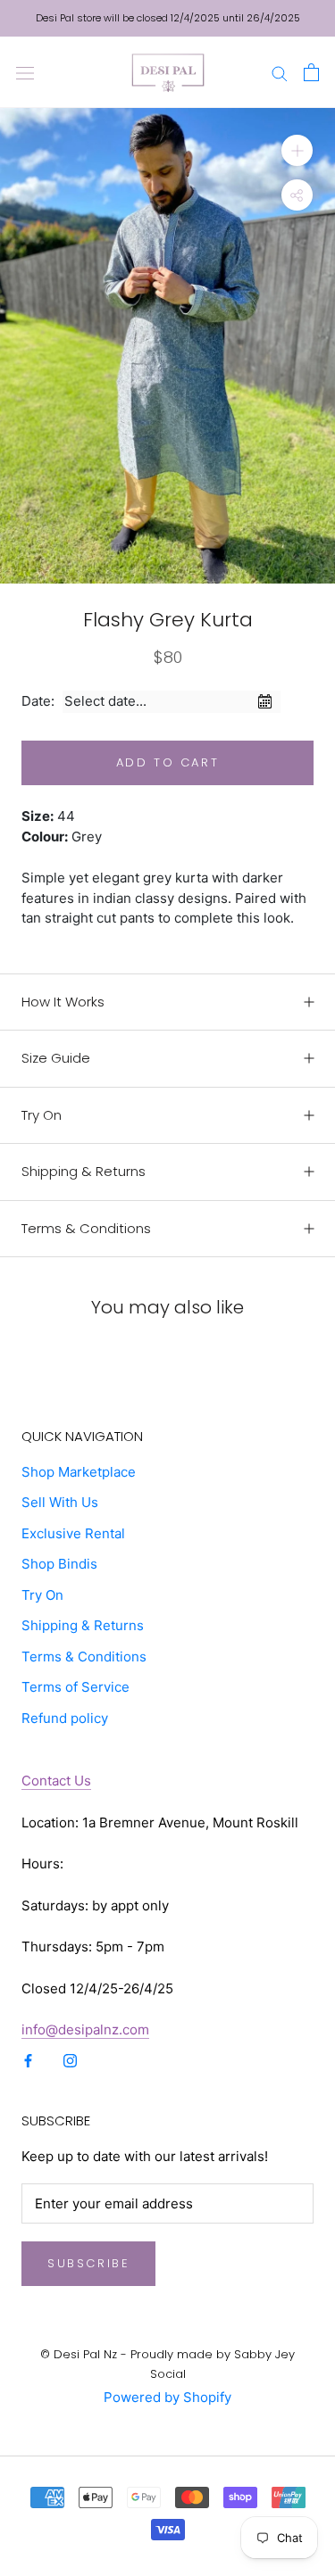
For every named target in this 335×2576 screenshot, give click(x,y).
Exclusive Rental (73, 1533)
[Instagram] (70, 2061)
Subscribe (88, 2263)
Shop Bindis (59, 1564)
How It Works (63, 1002)
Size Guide (56, 1058)
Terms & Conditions (86, 1228)
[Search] (280, 72)
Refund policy (65, 1718)
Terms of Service (75, 1687)
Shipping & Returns (84, 1171)
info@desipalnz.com (85, 2029)
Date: (38, 701)
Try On (42, 1115)
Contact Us (56, 1781)
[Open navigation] (25, 72)
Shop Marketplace (79, 1472)
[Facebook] (28, 2061)
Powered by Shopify (167, 2397)
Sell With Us (60, 1502)
